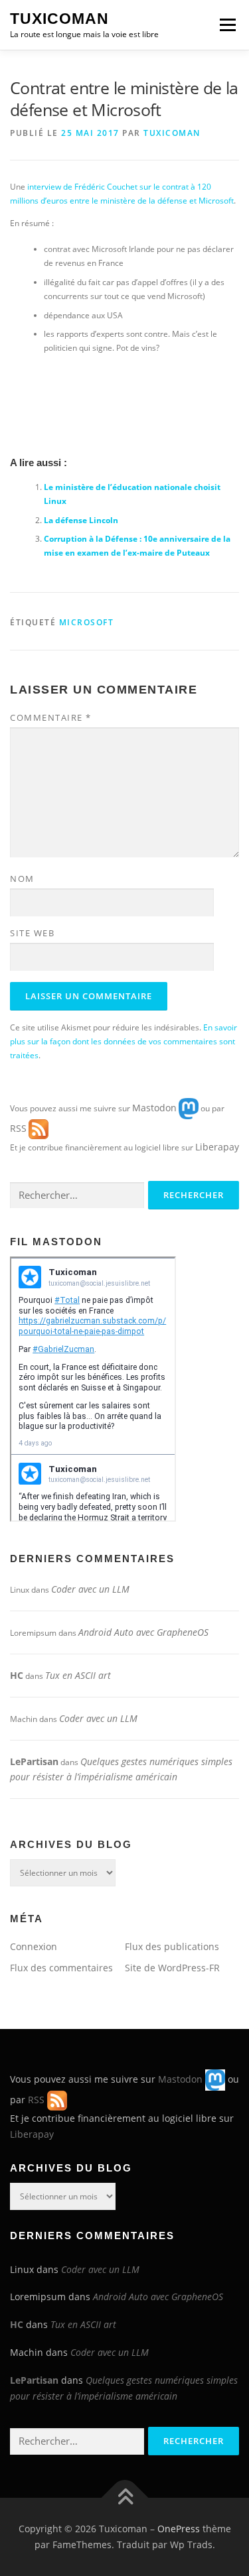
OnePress (179, 2529)
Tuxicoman (59, 19)
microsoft (87, 622)
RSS (18, 1128)
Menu (226, 25)
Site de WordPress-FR (172, 1968)
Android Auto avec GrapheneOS (143, 1632)
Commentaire (51, 717)
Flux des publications (172, 1946)
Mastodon (154, 1107)
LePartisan (34, 1761)
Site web (32, 933)
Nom (22, 879)
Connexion (34, 1946)
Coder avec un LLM (90, 1589)
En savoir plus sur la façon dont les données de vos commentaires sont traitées (124, 1041)
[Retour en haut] (124, 2498)
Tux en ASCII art (78, 1675)
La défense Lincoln (81, 520)
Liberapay (217, 1147)
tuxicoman (172, 133)
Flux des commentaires (61, 1968)
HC (17, 1675)
